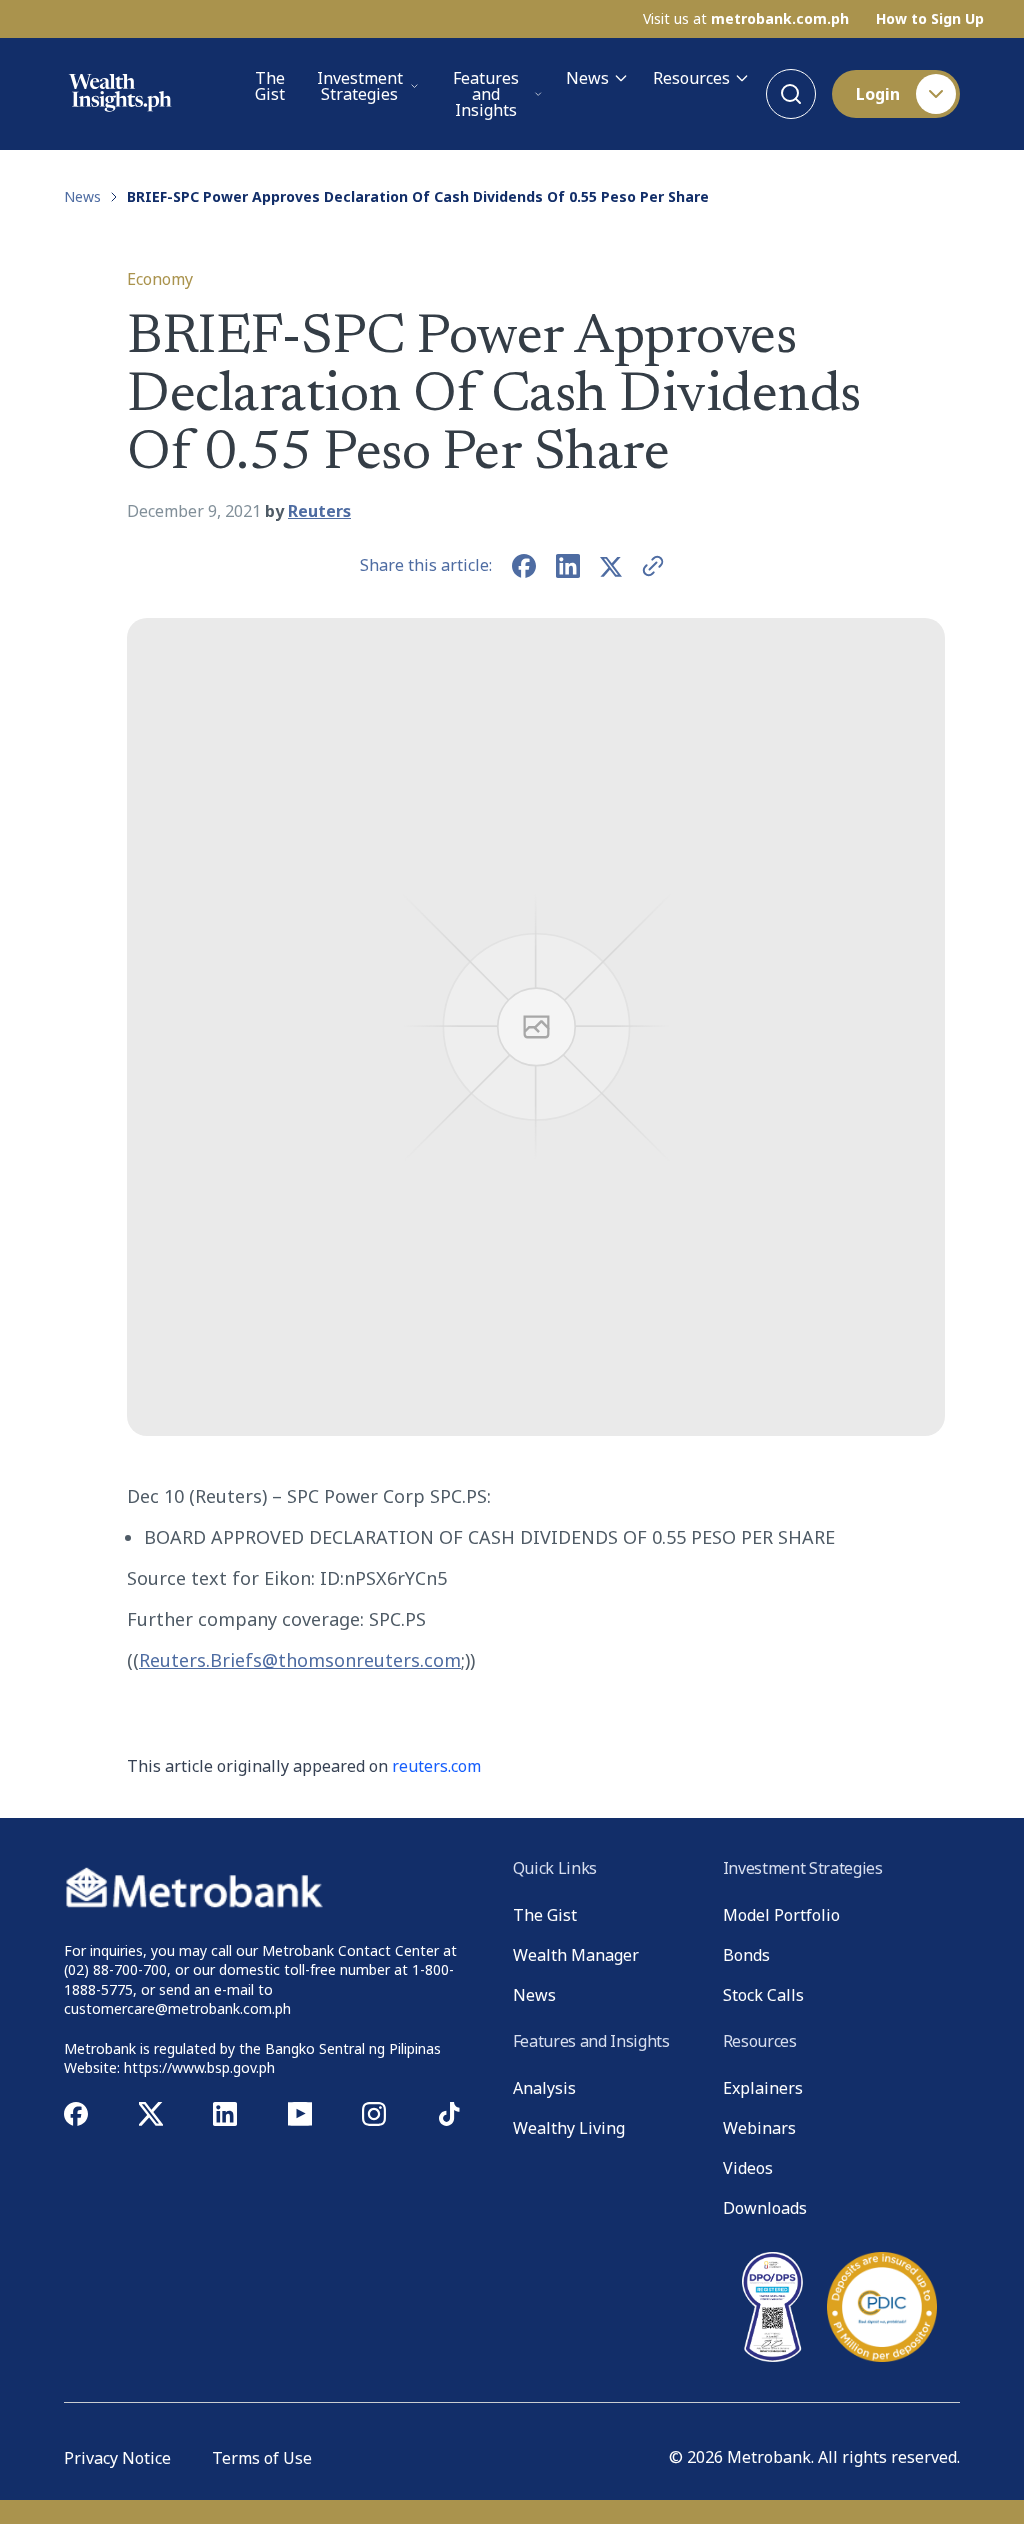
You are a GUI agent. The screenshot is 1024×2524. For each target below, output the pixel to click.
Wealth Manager (576, 1955)
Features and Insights (486, 94)
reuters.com (436, 1766)
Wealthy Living (569, 2128)
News (587, 78)
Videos (748, 2168)
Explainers (763, 2088)
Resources (691, 78)
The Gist (270, 87)
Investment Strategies (360, 86)
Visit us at (746, 19)
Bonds (746, 1955)
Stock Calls (763, 1995)
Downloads (765, 2208)
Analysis (544, 2088)
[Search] (791, 94)
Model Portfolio (781, 1915)
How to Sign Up (930, 19)
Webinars (759, 2128)
